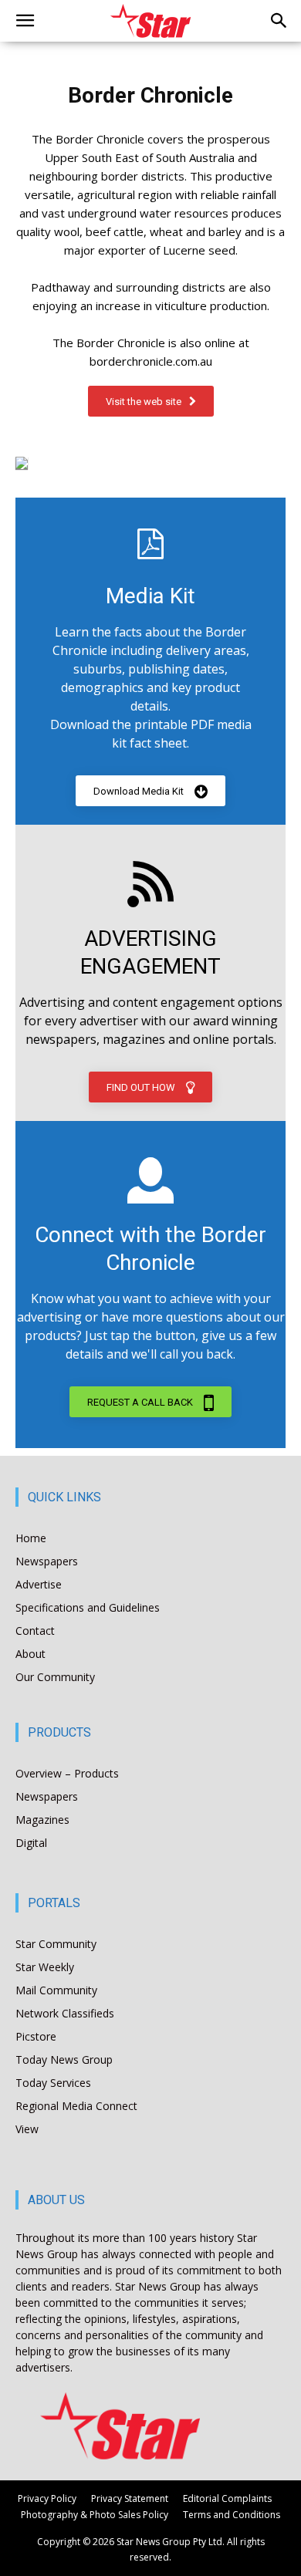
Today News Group (64, 2059)
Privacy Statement (130, 2498)
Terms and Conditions (232, 2515)
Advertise (39, 1584)
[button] (25, 21)
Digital (31, 1843)
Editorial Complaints (227, 2498)
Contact (35, 1631)
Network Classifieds (65, 2013)
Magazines (42, 1820)
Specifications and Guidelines (88, 1607)
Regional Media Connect (76, 2106)
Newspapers (47, 1561)
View (27, 2129)
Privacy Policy (47, 2498)
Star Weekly (45, 1967)
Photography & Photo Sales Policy (95, 2515)
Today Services (53, 2083)
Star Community (56, 1944)
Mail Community (56, 1990)
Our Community (55, 1677)
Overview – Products (67, 1773)
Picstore (36, 2036)
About (30, 1654)
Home (31, 1538)
